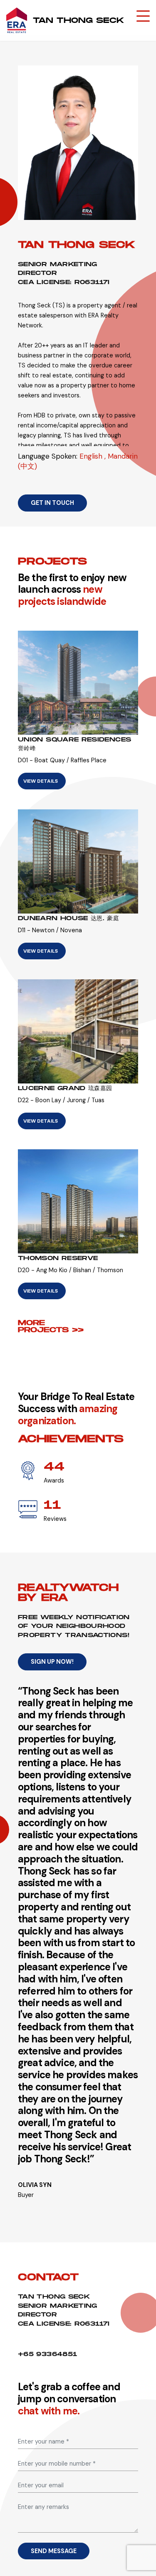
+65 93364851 (47, 2354)
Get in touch (52, 503)
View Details (41, 781)
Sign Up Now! (52, 1662)
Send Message (54, 2551)
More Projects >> (51, 1326)
